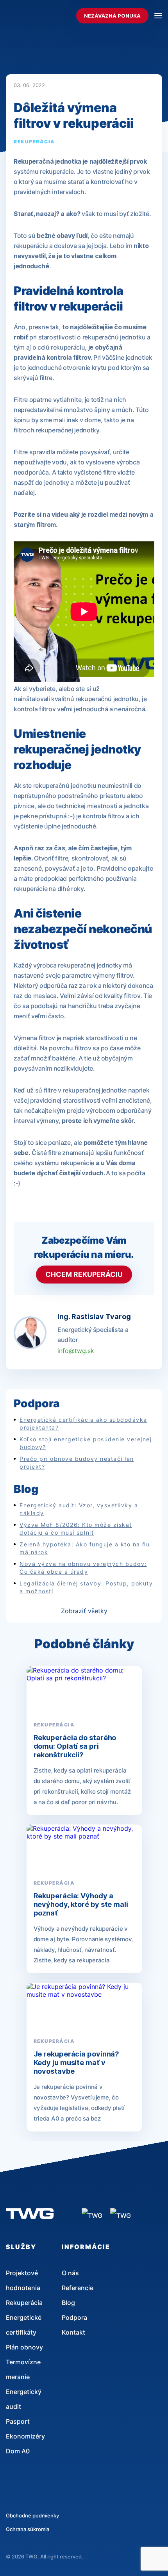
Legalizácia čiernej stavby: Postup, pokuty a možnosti (86, 1587)
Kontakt (73, 2332)
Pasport (18, 2421)
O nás (70, 2273)
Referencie (78, 2288)
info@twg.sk (76, 1351)
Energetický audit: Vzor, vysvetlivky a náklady (79, 1509)
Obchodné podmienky (32, 2515)
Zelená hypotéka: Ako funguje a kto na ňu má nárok (85, 1548)
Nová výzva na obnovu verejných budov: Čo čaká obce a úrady (83, 1568)
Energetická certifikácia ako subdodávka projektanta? (83, 1424)
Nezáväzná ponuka (112, 16)
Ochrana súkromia (28, 2529)
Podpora (74, 2317)
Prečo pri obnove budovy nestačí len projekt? (77, 1463)
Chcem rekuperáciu (84, 1274)
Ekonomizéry (25, 2436)
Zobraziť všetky (84, 1611)
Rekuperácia (34, 142)
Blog (68, 2303)
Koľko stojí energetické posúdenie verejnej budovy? (86, 1443)
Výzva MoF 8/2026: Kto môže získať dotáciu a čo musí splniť (76, 1529)
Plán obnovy (24, 2347)
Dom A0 (18, 2451)
